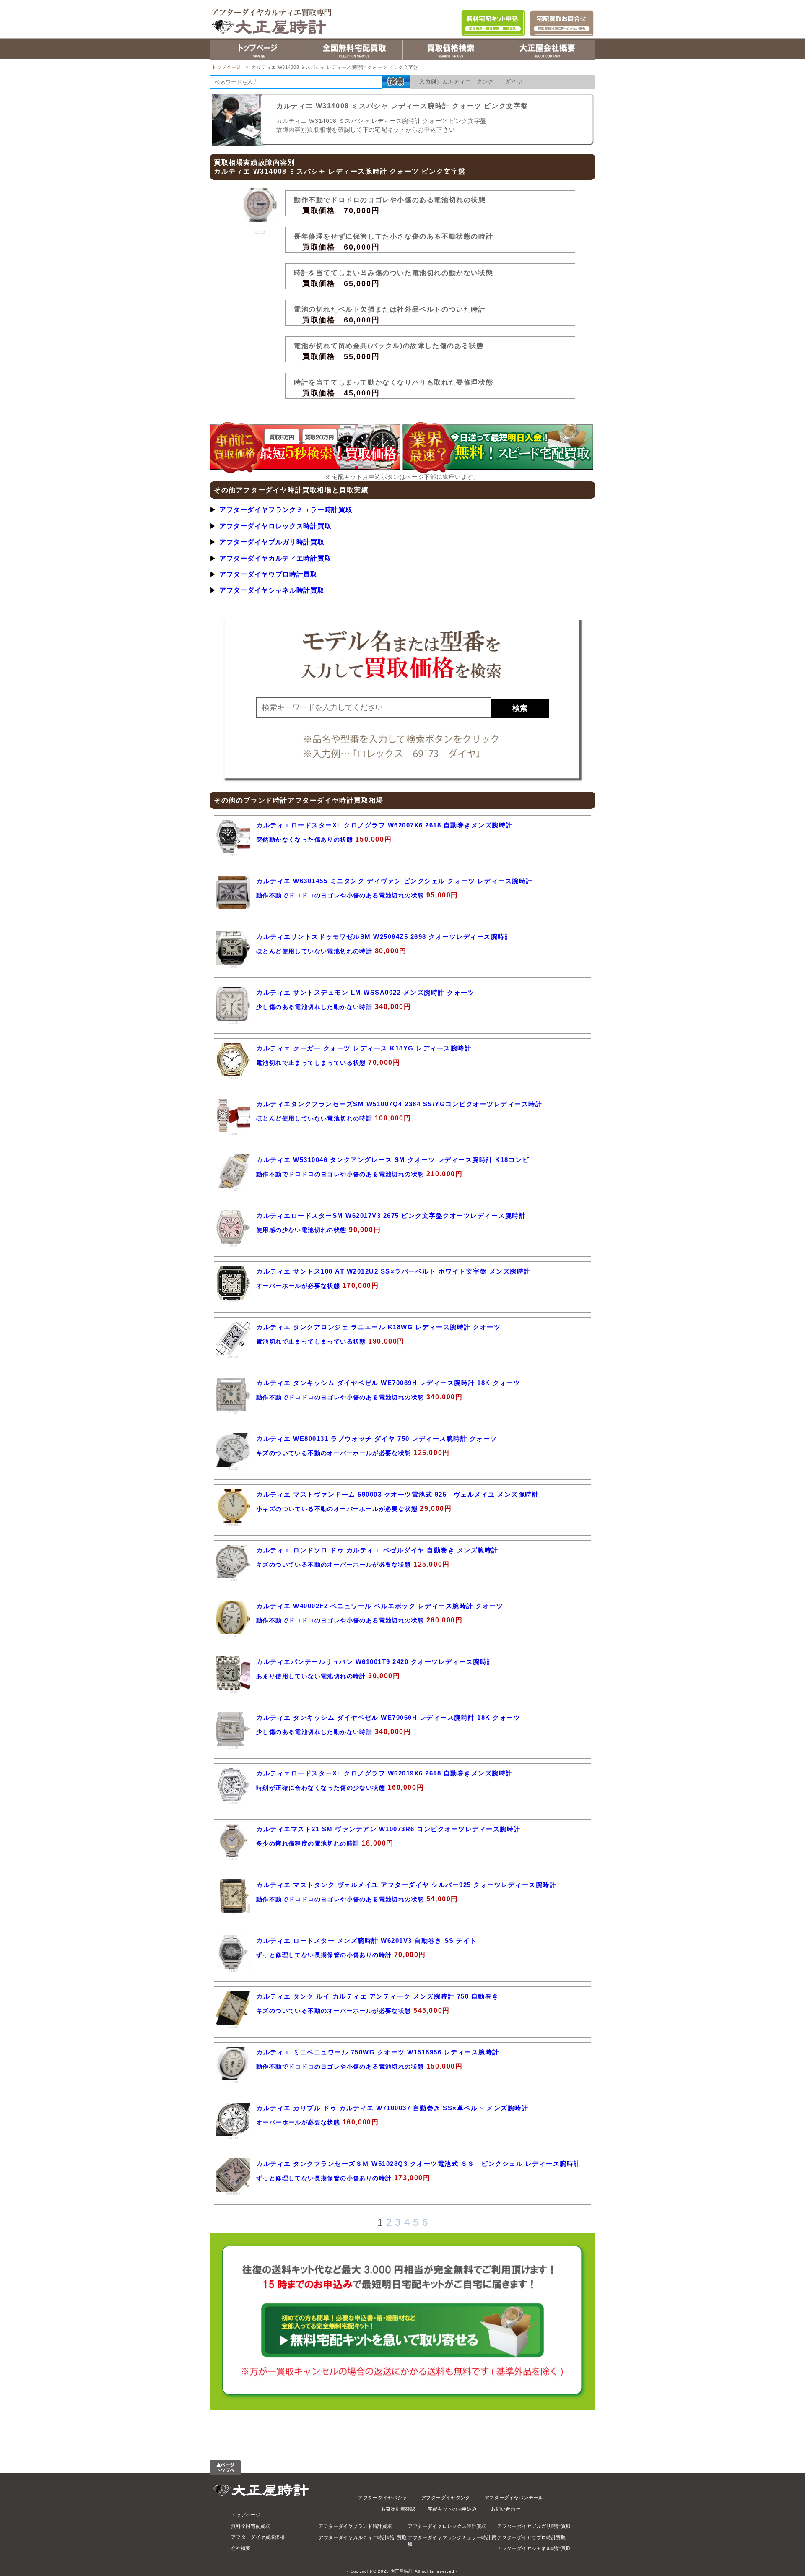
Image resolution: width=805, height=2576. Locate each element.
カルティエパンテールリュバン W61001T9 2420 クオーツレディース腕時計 (375, 1662)
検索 (520, 708)
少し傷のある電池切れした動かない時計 (314, 1007)
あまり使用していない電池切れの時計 (311, 1676)
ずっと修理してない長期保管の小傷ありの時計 (324, 1955)
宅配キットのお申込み (453, 2509)
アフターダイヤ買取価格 (258, 2537)
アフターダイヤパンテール (514, 2498)
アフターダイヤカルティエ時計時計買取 (363, 2537)
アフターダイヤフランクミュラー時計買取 (286, 509)
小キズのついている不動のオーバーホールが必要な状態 (337, 1509)
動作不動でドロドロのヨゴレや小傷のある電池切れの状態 (340, 895)
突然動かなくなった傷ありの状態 (305, 840)
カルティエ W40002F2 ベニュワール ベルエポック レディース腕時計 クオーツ (380, 1606)
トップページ (226, 67)
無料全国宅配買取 (251, 2526)
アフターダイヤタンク (446, 2498)
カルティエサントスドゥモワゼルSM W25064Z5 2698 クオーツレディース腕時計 (384, 937)
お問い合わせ (506, 2509)
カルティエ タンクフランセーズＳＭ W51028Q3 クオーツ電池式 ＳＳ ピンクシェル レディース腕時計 (418, 2164)
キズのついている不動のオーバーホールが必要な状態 (334, 1453)
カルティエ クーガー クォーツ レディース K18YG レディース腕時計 (364, 1048)
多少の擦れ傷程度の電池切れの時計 (308, 1843)
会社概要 (241, 2548)
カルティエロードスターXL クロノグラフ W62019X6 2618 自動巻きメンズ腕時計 (384, 1773)
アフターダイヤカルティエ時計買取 (275, 558)
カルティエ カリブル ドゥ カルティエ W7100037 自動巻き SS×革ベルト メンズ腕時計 (392, 2108)
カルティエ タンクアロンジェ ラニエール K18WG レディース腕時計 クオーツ (378, 1327)
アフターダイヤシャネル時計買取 (272, 590)
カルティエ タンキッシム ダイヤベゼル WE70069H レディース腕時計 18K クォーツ (388, 1383)
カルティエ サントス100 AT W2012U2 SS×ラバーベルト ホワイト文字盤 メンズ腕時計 (393, 1271)
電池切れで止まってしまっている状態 (311, 1063)
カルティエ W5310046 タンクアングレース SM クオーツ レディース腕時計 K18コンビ (393, 1160)
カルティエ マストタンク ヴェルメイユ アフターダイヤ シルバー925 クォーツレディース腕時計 (406, 1885)
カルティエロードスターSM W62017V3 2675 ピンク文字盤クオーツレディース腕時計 (391, 1215)
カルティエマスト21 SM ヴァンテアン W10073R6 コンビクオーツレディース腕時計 (388, 1829)
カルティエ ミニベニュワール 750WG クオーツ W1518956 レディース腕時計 (378, 2052)
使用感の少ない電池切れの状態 (301, 1230)
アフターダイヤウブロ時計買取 (268, 574)
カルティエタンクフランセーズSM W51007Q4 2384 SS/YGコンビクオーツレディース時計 (399, 1104)
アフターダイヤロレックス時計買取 (275, 526)
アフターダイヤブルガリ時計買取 (272, 542)
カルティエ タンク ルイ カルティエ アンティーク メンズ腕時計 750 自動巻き (378, 1996)
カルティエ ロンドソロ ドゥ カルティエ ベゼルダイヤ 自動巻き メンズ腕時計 (377, 1550)
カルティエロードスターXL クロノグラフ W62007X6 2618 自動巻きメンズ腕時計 (384, 825)
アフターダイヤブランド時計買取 (356, 2526)
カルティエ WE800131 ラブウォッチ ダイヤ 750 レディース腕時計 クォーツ (377, 1439)
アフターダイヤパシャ (383, 2498)
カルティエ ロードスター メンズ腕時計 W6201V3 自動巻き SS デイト (367, 1940)
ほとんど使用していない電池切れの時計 (314, 951)
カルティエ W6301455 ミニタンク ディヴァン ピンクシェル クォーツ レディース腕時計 (395, 881)
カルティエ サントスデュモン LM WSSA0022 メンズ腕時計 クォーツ (365, 992)
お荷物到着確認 (398, 2509)
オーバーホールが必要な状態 (299, 1286)
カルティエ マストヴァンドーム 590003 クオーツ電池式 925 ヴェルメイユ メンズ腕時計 (397, 1494)
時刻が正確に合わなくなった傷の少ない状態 (321, 1788)
